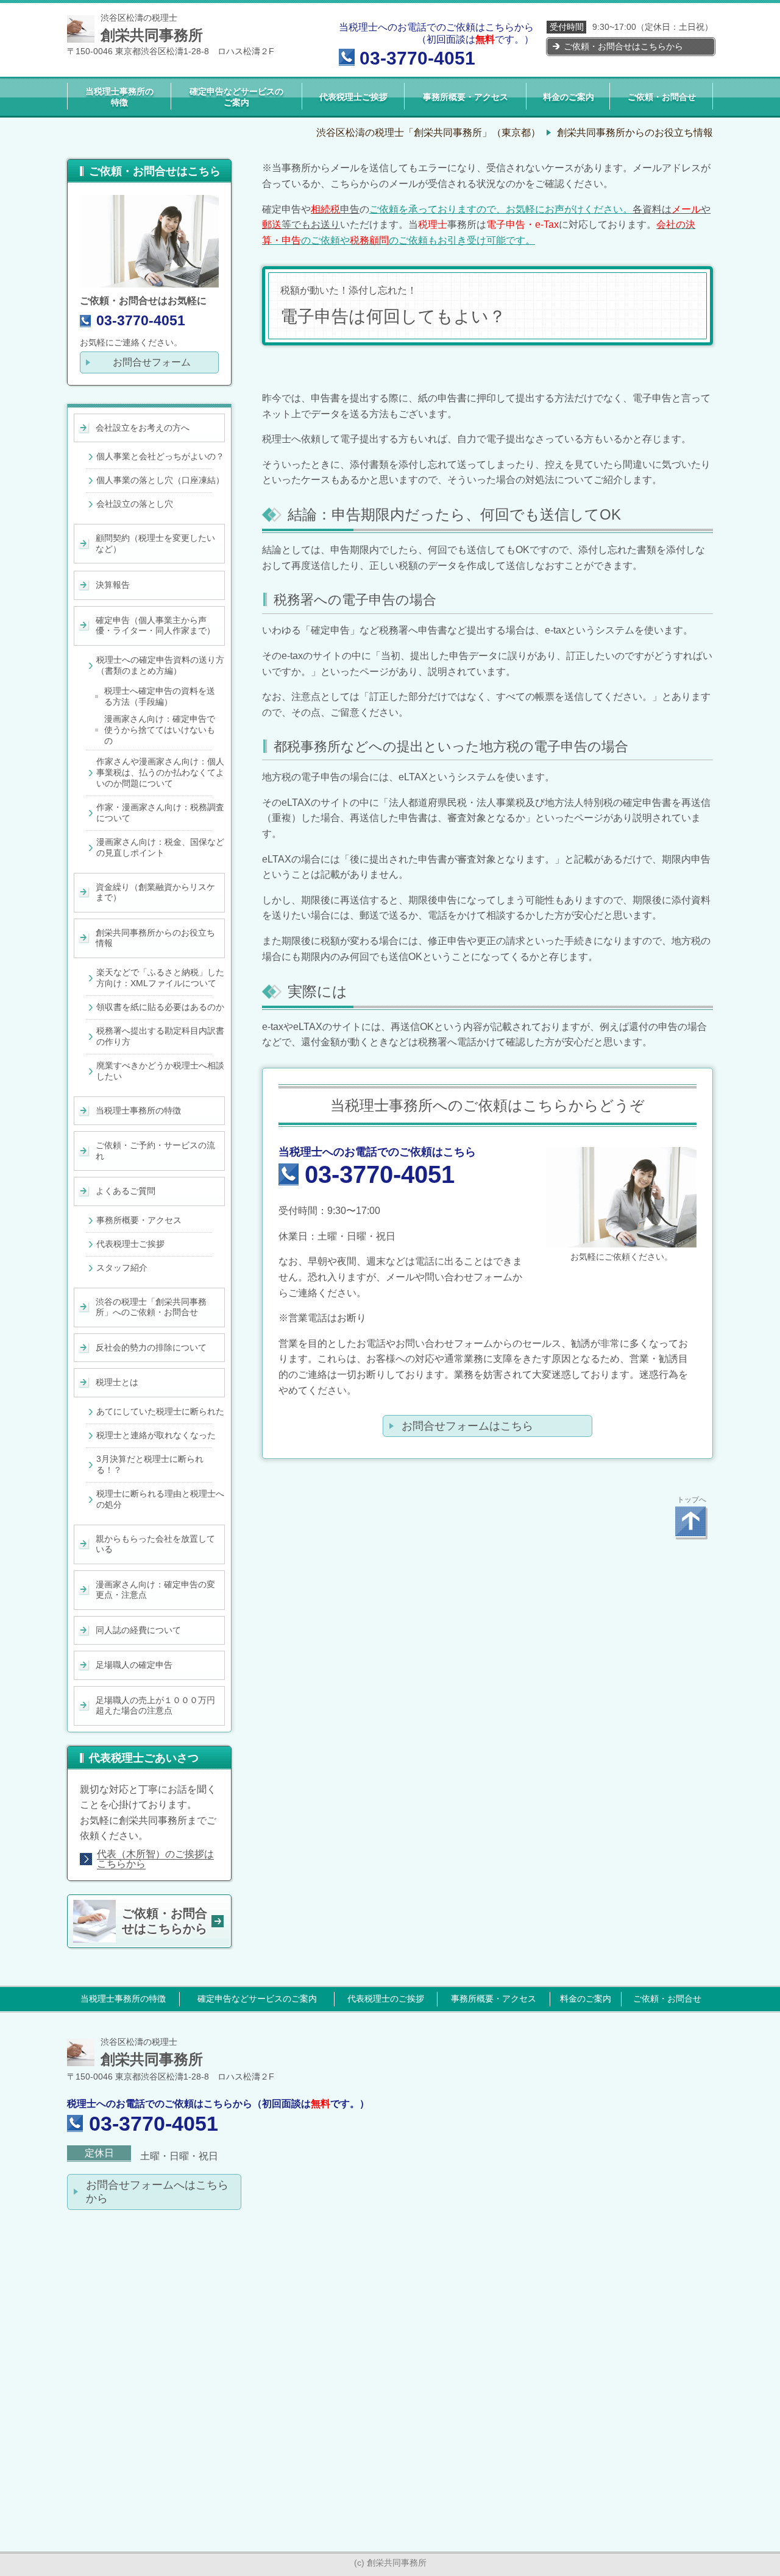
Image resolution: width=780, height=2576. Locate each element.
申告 (335, 209)
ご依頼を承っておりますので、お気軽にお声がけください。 (501, 209)
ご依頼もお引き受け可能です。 (467, 240)
